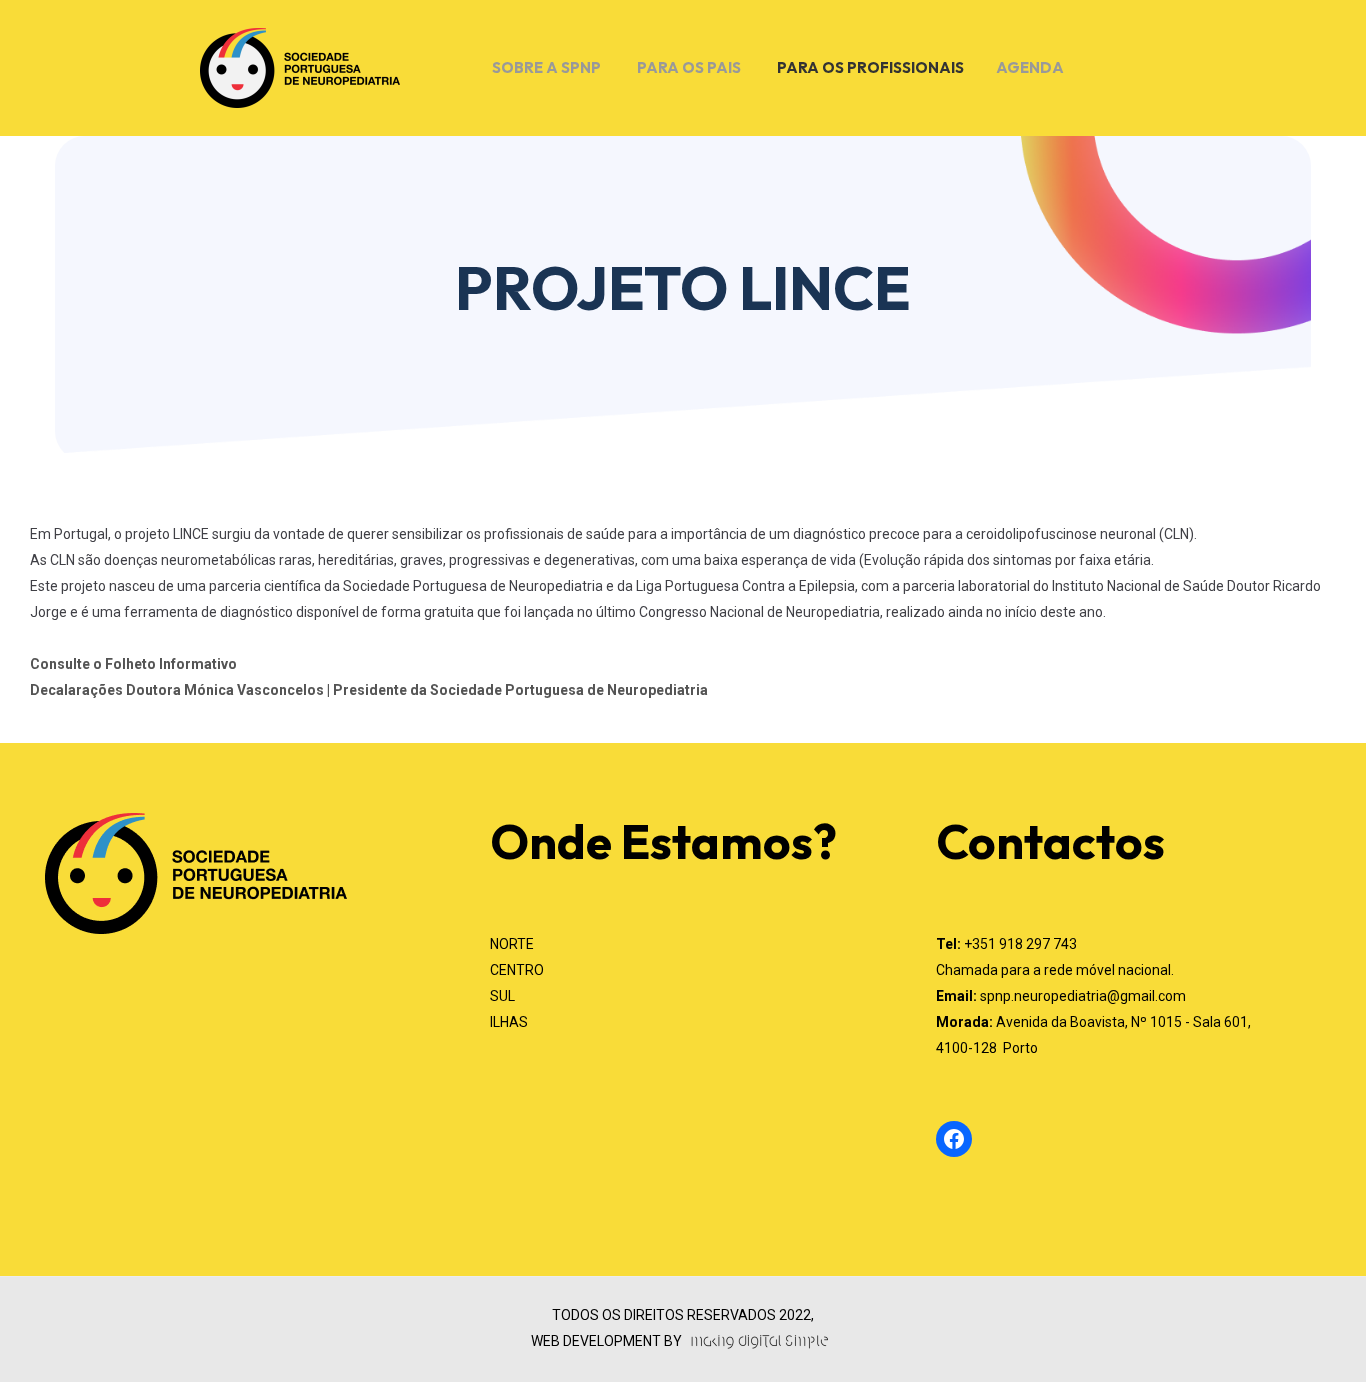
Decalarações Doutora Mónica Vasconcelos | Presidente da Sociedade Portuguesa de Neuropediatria (369, 690)
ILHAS (509, 1022)
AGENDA (1030, 67)
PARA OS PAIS (689, 67)
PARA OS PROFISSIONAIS (870, 67)
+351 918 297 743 (1020, 944)
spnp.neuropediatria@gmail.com (1083, 996)
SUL (502, 996)
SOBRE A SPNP (546, 67)
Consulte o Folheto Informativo (133, 664)
